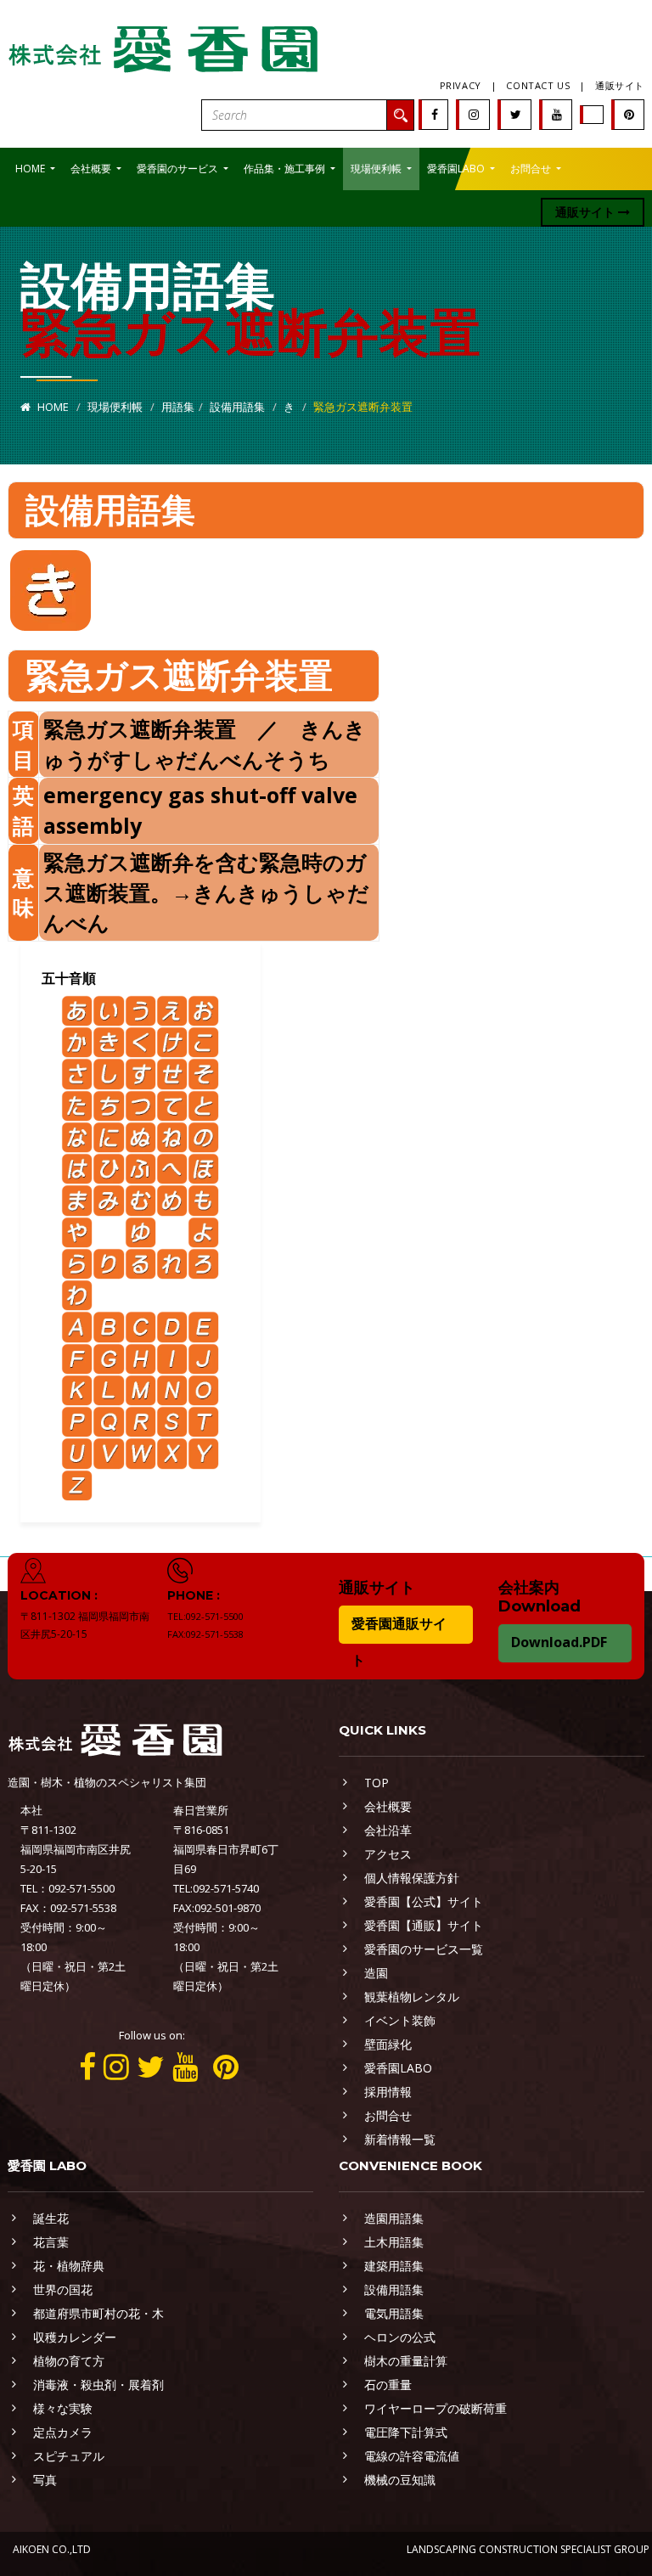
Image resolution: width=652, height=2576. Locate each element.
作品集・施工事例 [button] (286, 169)
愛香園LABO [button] (457, 169)
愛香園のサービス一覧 (424, 1949)
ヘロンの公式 (400, 2337)
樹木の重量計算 (406, 2361)
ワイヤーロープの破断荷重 (436, 2408)
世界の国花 (63, 2289)
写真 (45, 2480)
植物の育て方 (69, 2361)
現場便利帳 (115, 407)
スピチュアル (69, 2456)
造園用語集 (394, 2218)
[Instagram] (474, 114)
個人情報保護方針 (412, 1878)
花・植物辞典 (69, 2266)
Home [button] (31, 169)
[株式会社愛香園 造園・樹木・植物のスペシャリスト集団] (165, 45)
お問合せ (388, 2115)
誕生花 (51, 2218)
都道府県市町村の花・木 (98, 2313)
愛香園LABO (398, 2068)
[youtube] (557, 114)
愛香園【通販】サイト (424, 1925)
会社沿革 (388, 1830)
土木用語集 (394, 2242)
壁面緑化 (388, 2044)
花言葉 (51, 2242)
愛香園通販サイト (399, 1642)
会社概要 (388, 1806)
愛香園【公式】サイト (424, 1901)
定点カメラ (63, 2432)
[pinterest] (629, 114)
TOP (377, 1783)
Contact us (538, 85)
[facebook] (435, 114)
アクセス (388, 1854)
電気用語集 (394, 2313)
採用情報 (388, 2092)
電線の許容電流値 (412, 2456)
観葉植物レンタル (412, 1997)
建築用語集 (394, 2266)
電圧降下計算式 (406, 2432)
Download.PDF (559, 1642)
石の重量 (388, 2385)
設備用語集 (237, 407)
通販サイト (620, 85)
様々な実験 (63, 2408)
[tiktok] (593, 114)
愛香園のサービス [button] (179, 169)
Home (52, 407)
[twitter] (516, 114)
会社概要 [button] (92, 169)
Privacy (461, 85)
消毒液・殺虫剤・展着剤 (98, 2385)
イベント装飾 (400, 2020)
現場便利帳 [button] (377, 169)
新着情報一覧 (400, 2139)
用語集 (178, 407)
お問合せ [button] (532, 169)
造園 (376, 1973)
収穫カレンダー (75, 2337)
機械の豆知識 (400, 2480)
